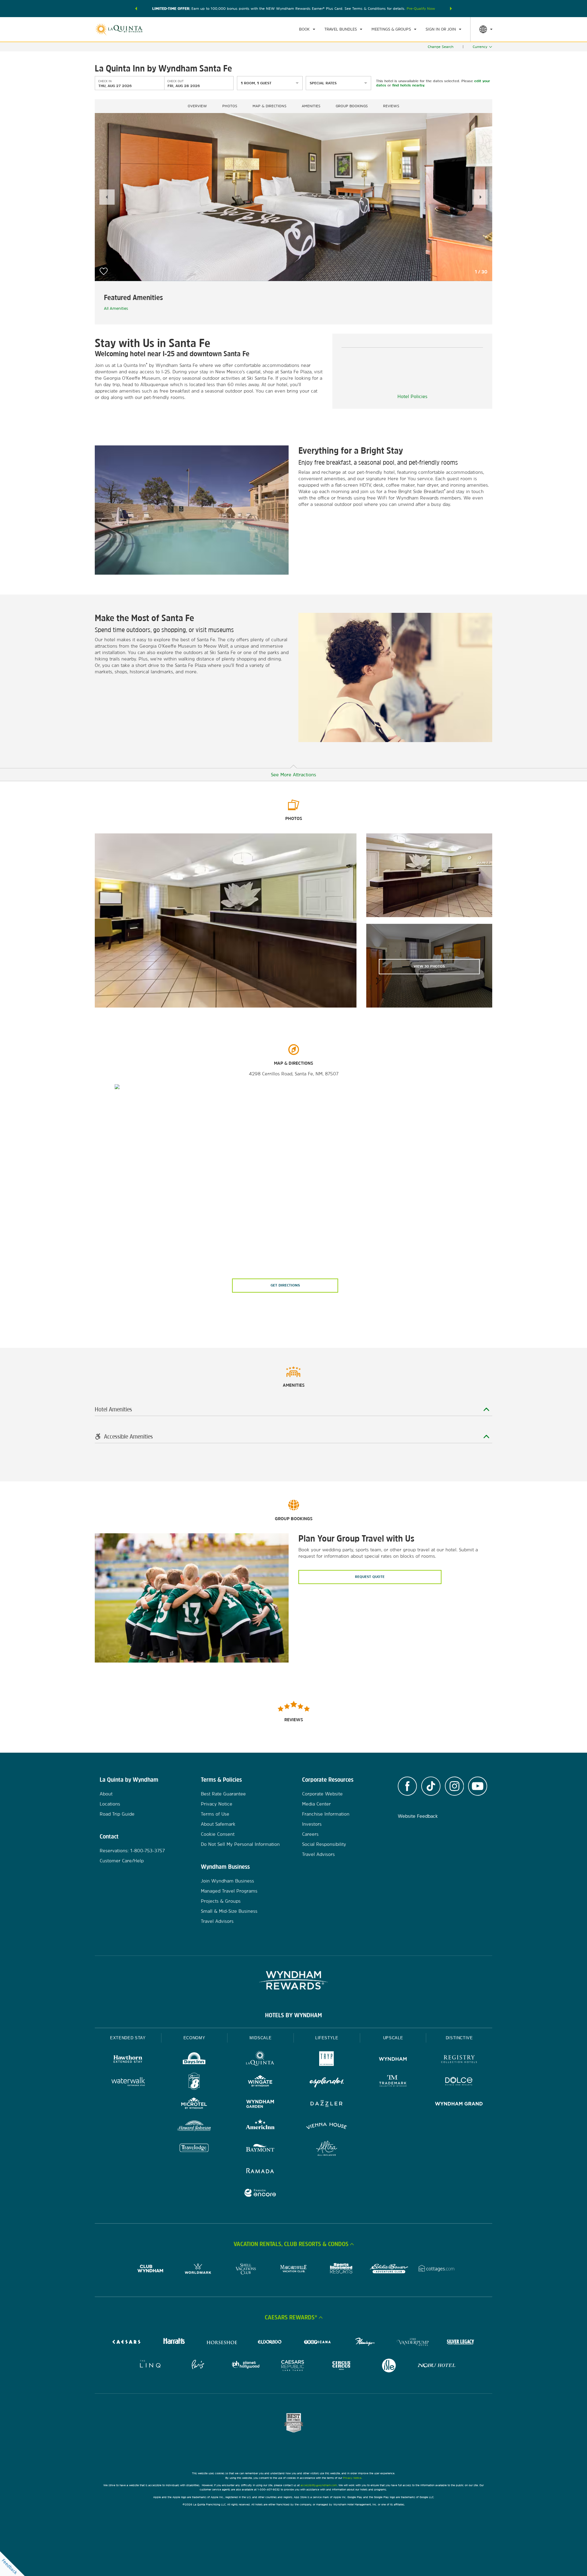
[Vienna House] (327, 2127)
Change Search (441, 47)
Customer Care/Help (122, 1861)
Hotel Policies (412, 396)
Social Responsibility (324, 1844)
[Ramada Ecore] (260, 2194)
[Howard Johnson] (194, 2127)
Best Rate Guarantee (223, 1794)
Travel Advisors (217, 1921)
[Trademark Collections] (393, 2082)
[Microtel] (194, 2104)
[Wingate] (260, 2082)
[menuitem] (307, 29)
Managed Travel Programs (229, 1891)
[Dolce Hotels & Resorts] (459, 2082)
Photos (230, 106)
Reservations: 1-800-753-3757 (132, 1851)
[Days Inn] (194, 2060)
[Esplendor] (327, 2082)
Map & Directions (270, 106)
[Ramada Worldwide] (260, 2171)
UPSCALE (393, 2038)
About (106, 1794)
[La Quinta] (260, 2060)
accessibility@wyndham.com (319, 2485)
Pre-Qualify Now (421, 9)
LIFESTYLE (327, 2038)
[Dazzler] (327, 2104)
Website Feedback (418, 1816)
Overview (197, 106)
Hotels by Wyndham (293, 2015)
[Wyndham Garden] (260, 2104)
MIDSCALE (260, 2038)
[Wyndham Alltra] (327, 2149)
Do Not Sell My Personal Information (240, 1844)
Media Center (316, 1804)
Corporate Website (322, 1794)
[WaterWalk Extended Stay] (128, 2082)
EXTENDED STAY (128, 2038)
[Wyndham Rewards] (293, 1980)
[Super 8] (194, 2082)
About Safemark (218, 1824)
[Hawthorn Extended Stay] (128, 2060)
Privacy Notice (217, 1804)
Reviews (391, 106)
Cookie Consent (218, 1834)
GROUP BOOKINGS (352, 106)
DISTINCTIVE (459, 2038)
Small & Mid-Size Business (229, 1911)
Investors (312, 1824)
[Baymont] (260, 2149)
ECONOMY (194, 2038)
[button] (136, 9)
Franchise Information (326, 1814)
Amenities (311, 106)
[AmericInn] (260, 2127)
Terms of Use (215, 1814)
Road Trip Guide (117, 1814)
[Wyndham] (393, 2060)
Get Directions (285, 1285)
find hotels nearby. (409, 85)
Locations (110, 1804)
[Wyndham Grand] (459, 2104)
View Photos (429, 966)
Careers (310, 1834)
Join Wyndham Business (227, 1881)
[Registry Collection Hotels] (459, 2060)
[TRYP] (327, 2060)
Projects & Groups (221, 1901)
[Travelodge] (194, 2149)
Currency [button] (480, 47)
